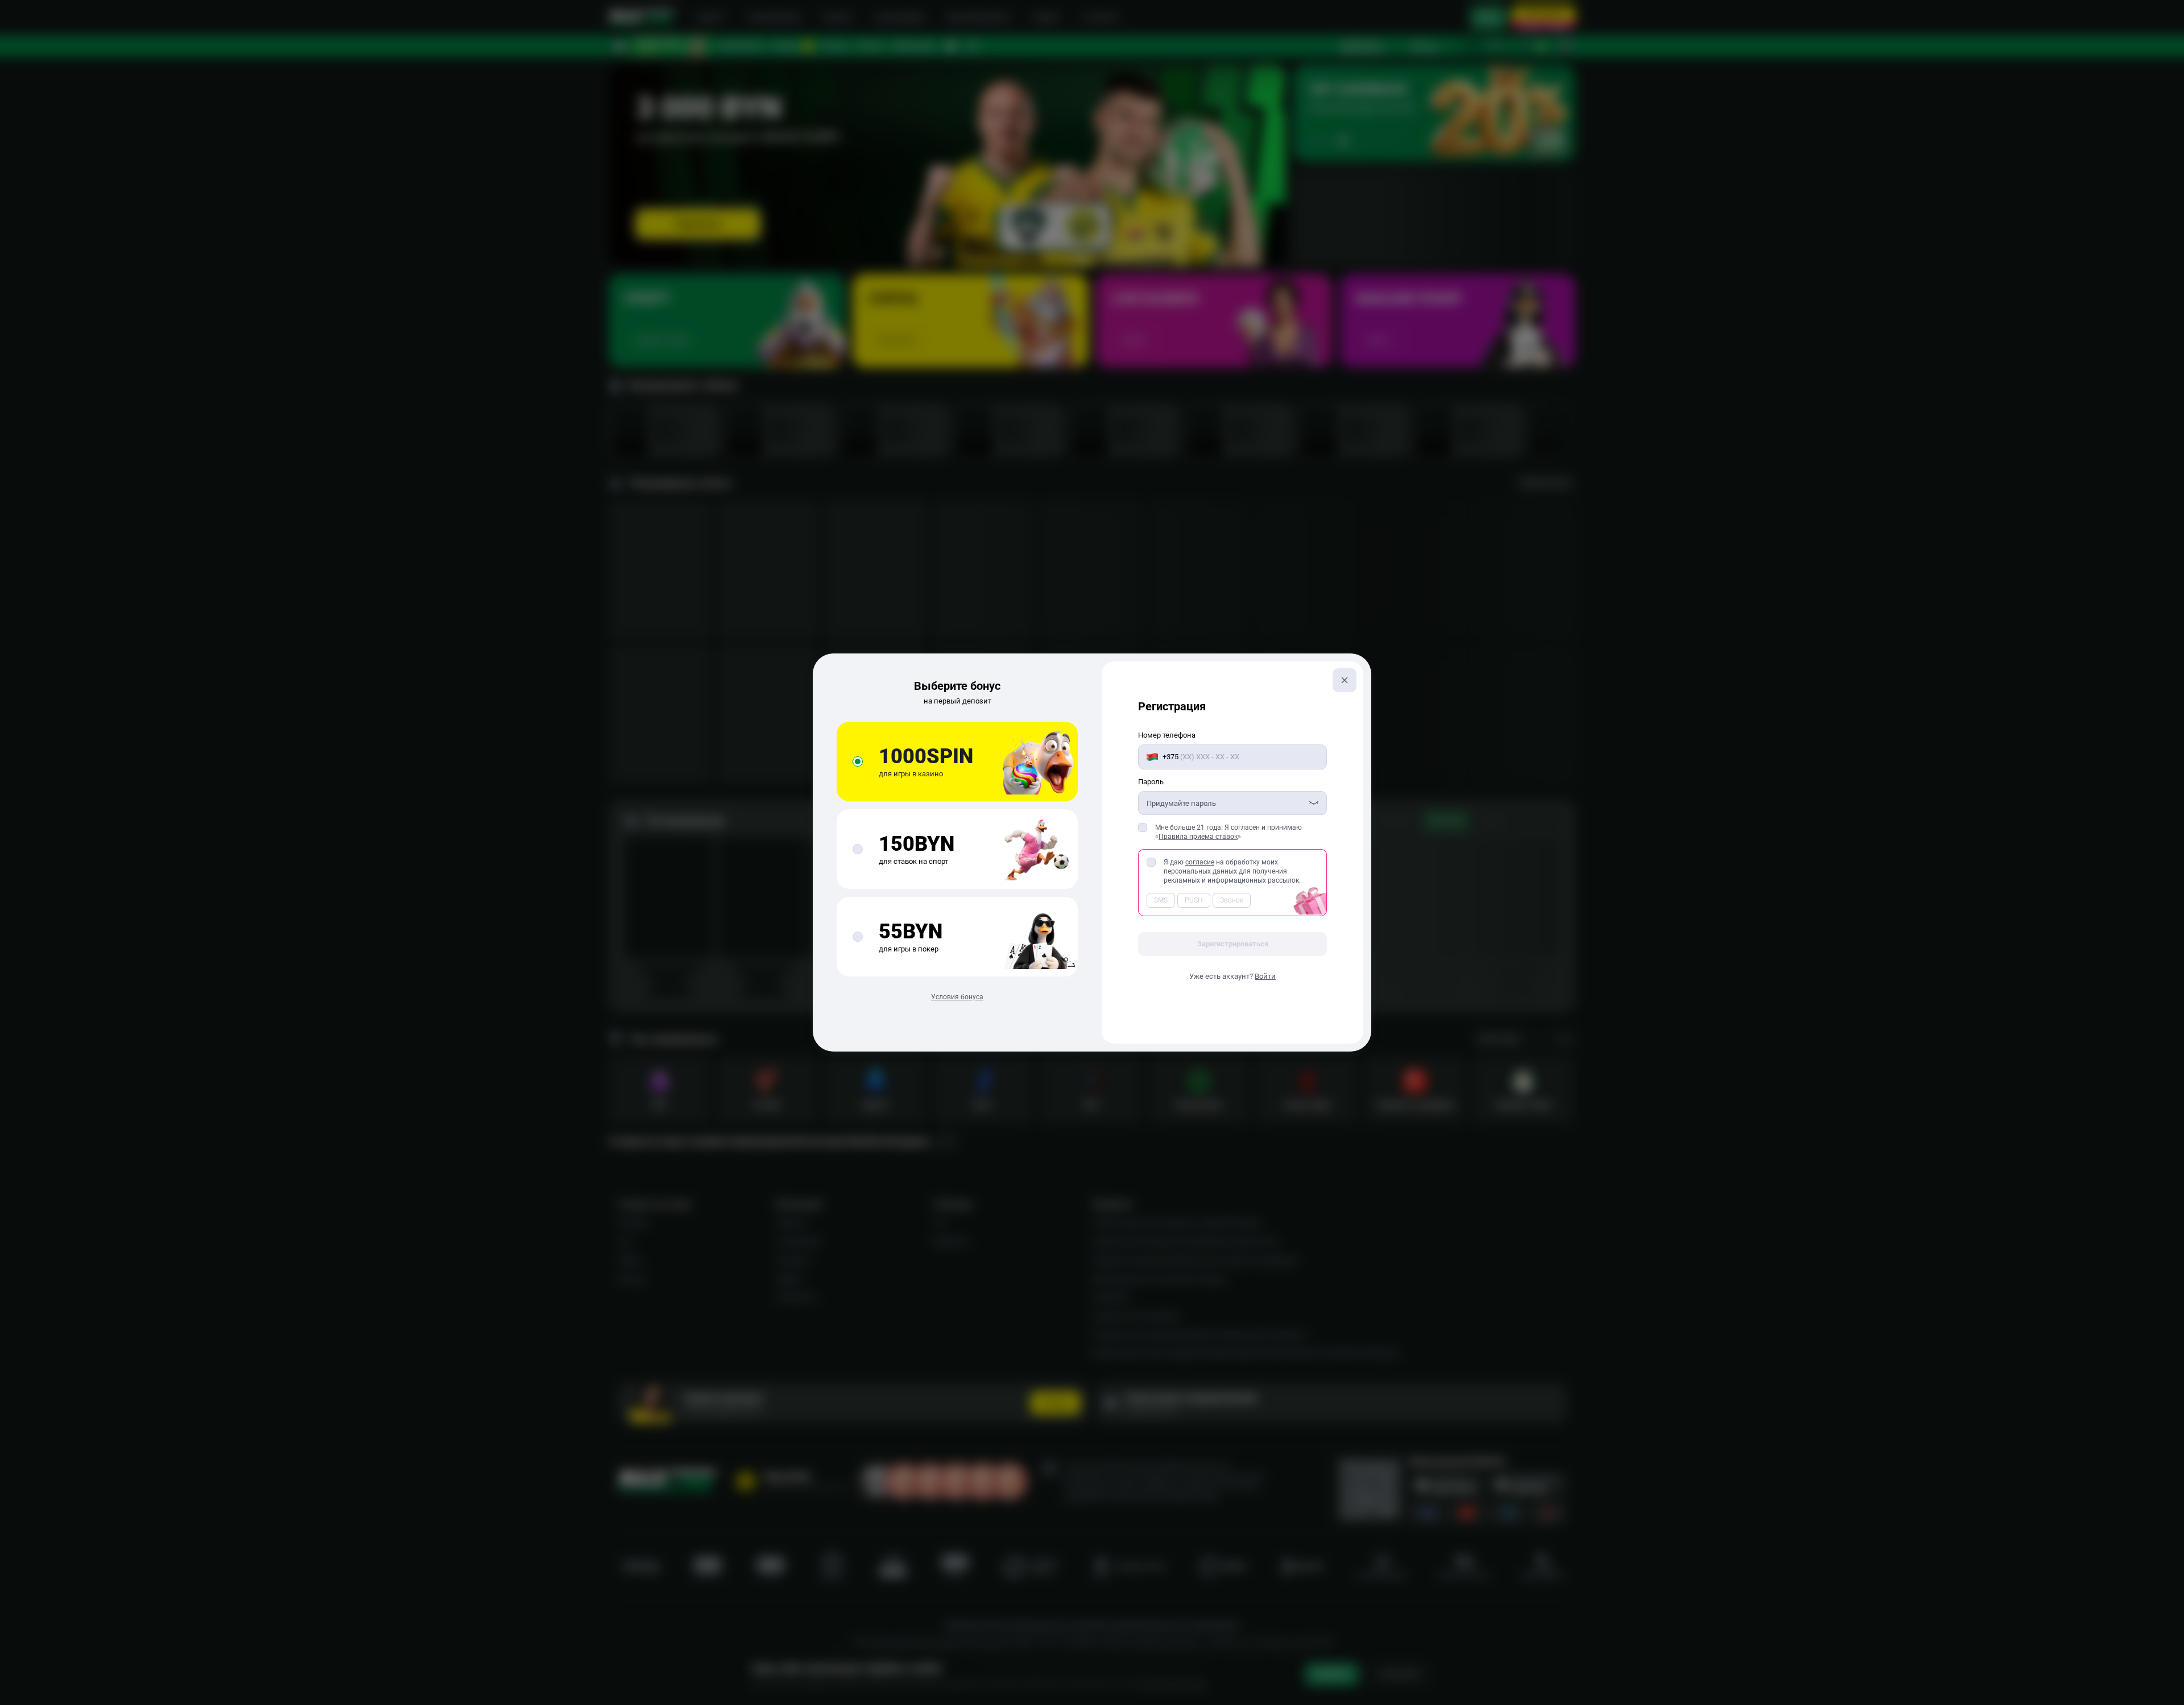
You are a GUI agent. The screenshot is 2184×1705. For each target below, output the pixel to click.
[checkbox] (1143, 827)
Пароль (1151, 782)
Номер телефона (1167, 735)
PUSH (1194, 900)
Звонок (1232, 900)
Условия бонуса (957, 997)
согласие (1200, 862)
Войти (1265, 976)
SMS (1161, 900)
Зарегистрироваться (1233, 944)
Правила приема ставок (1198, 837)
